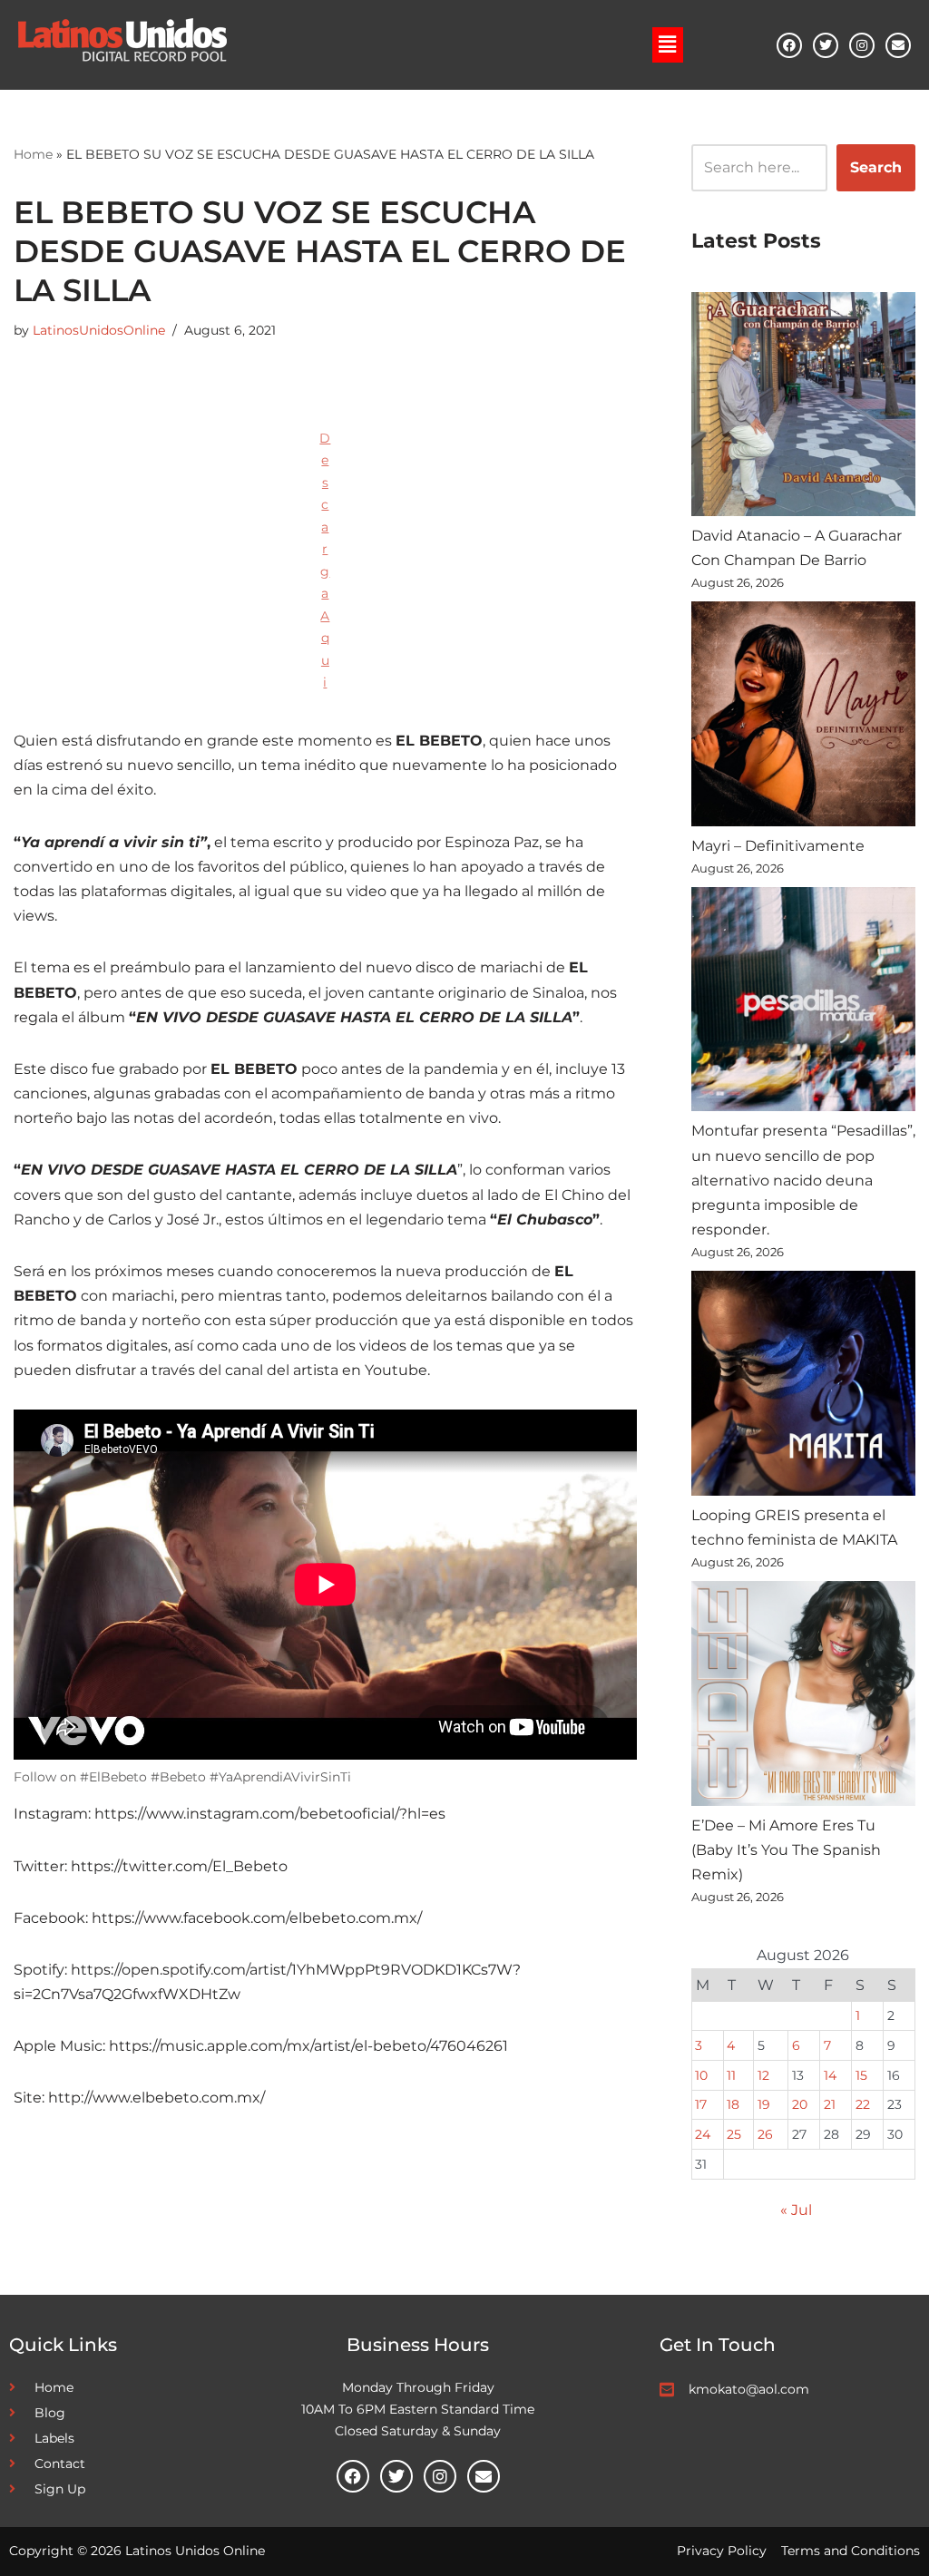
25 (734, 2134)
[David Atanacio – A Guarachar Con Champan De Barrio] (803, 408)
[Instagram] (862, 45)
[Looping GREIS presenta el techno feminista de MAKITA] (803, 1386)
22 (863, 2104)
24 (703, 2134)
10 (701, 2075)
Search (876, 167)
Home (33, 154)
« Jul (796, 2210)
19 (764, 2104)
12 (763, 2075)
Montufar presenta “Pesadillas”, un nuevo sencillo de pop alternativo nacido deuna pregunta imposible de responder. (803, 1180)
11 (731, 2075)
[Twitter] (826, 45)
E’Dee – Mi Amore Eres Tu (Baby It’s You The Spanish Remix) (786, 1850)
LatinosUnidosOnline (99, 330)
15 (861, 2075)
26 (765, 2134)
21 (830, 2104)
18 (733, 2104)
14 (830, 2075)
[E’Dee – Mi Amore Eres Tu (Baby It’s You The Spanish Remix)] (803, 1697)
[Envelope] (898, 45)
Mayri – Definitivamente (778, 846)
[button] (668, 44)
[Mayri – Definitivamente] (803, 717)
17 (701, 2104)
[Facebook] (789, 45)
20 (800, 2104)
